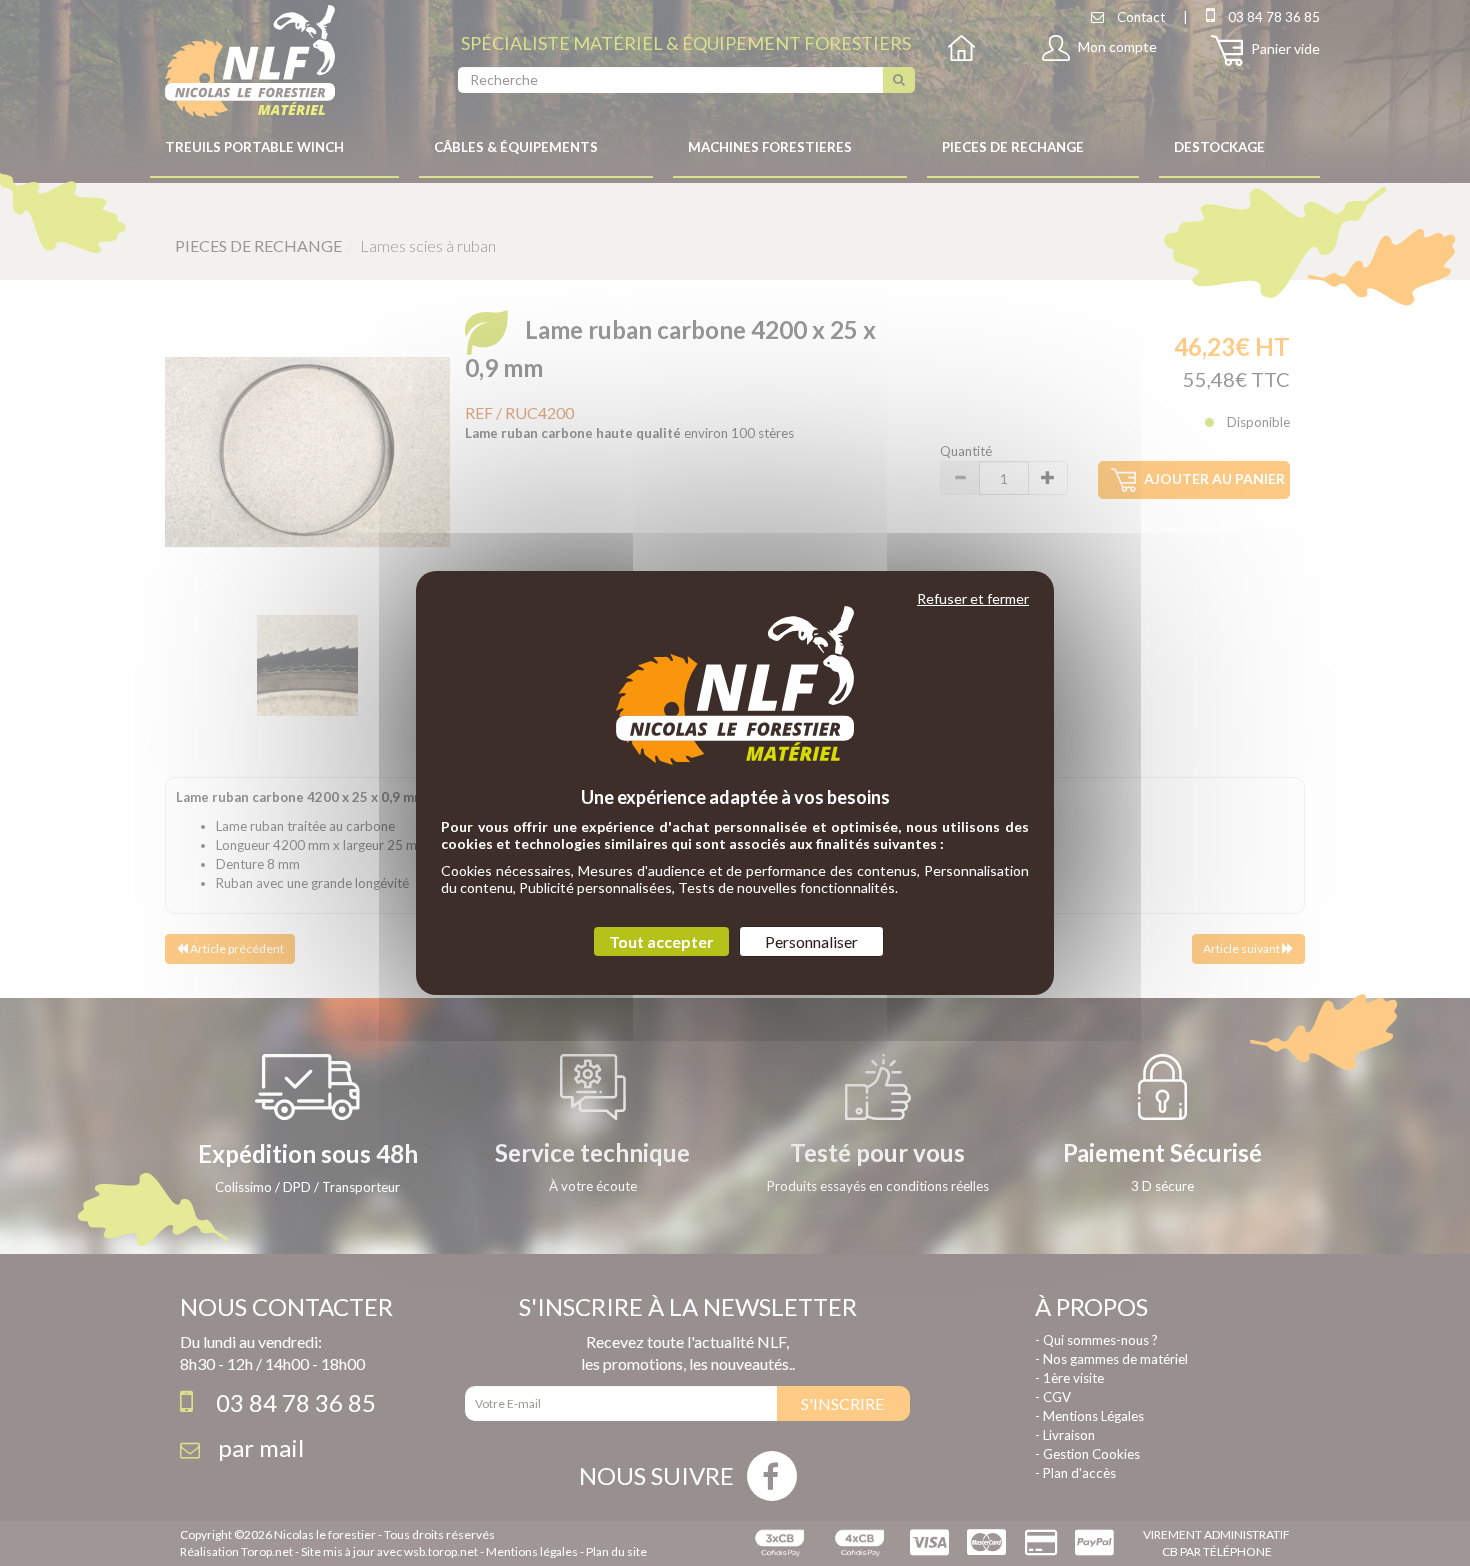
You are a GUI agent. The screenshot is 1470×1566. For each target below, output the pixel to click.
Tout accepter (661, 941)
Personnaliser (811, 941)
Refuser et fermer (973, 598)
